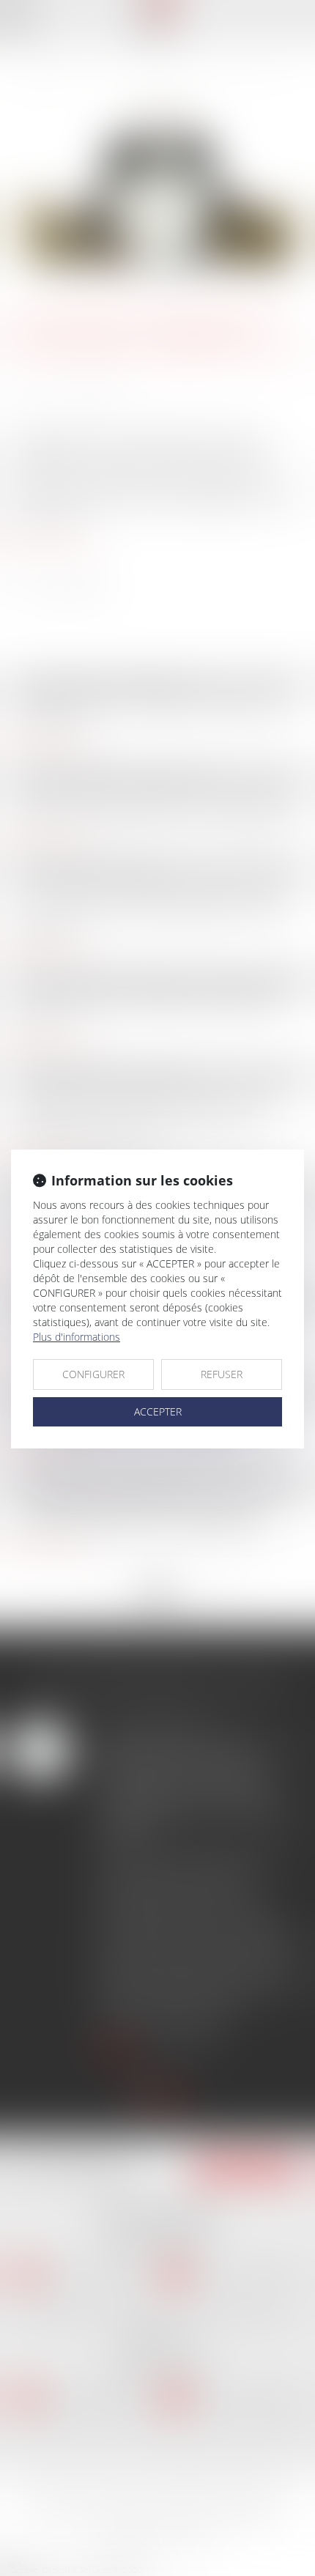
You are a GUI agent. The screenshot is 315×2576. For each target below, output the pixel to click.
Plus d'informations (77, 1337)
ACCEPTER (158, 1411)
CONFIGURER (93, 1374)
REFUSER (222, 1374)
